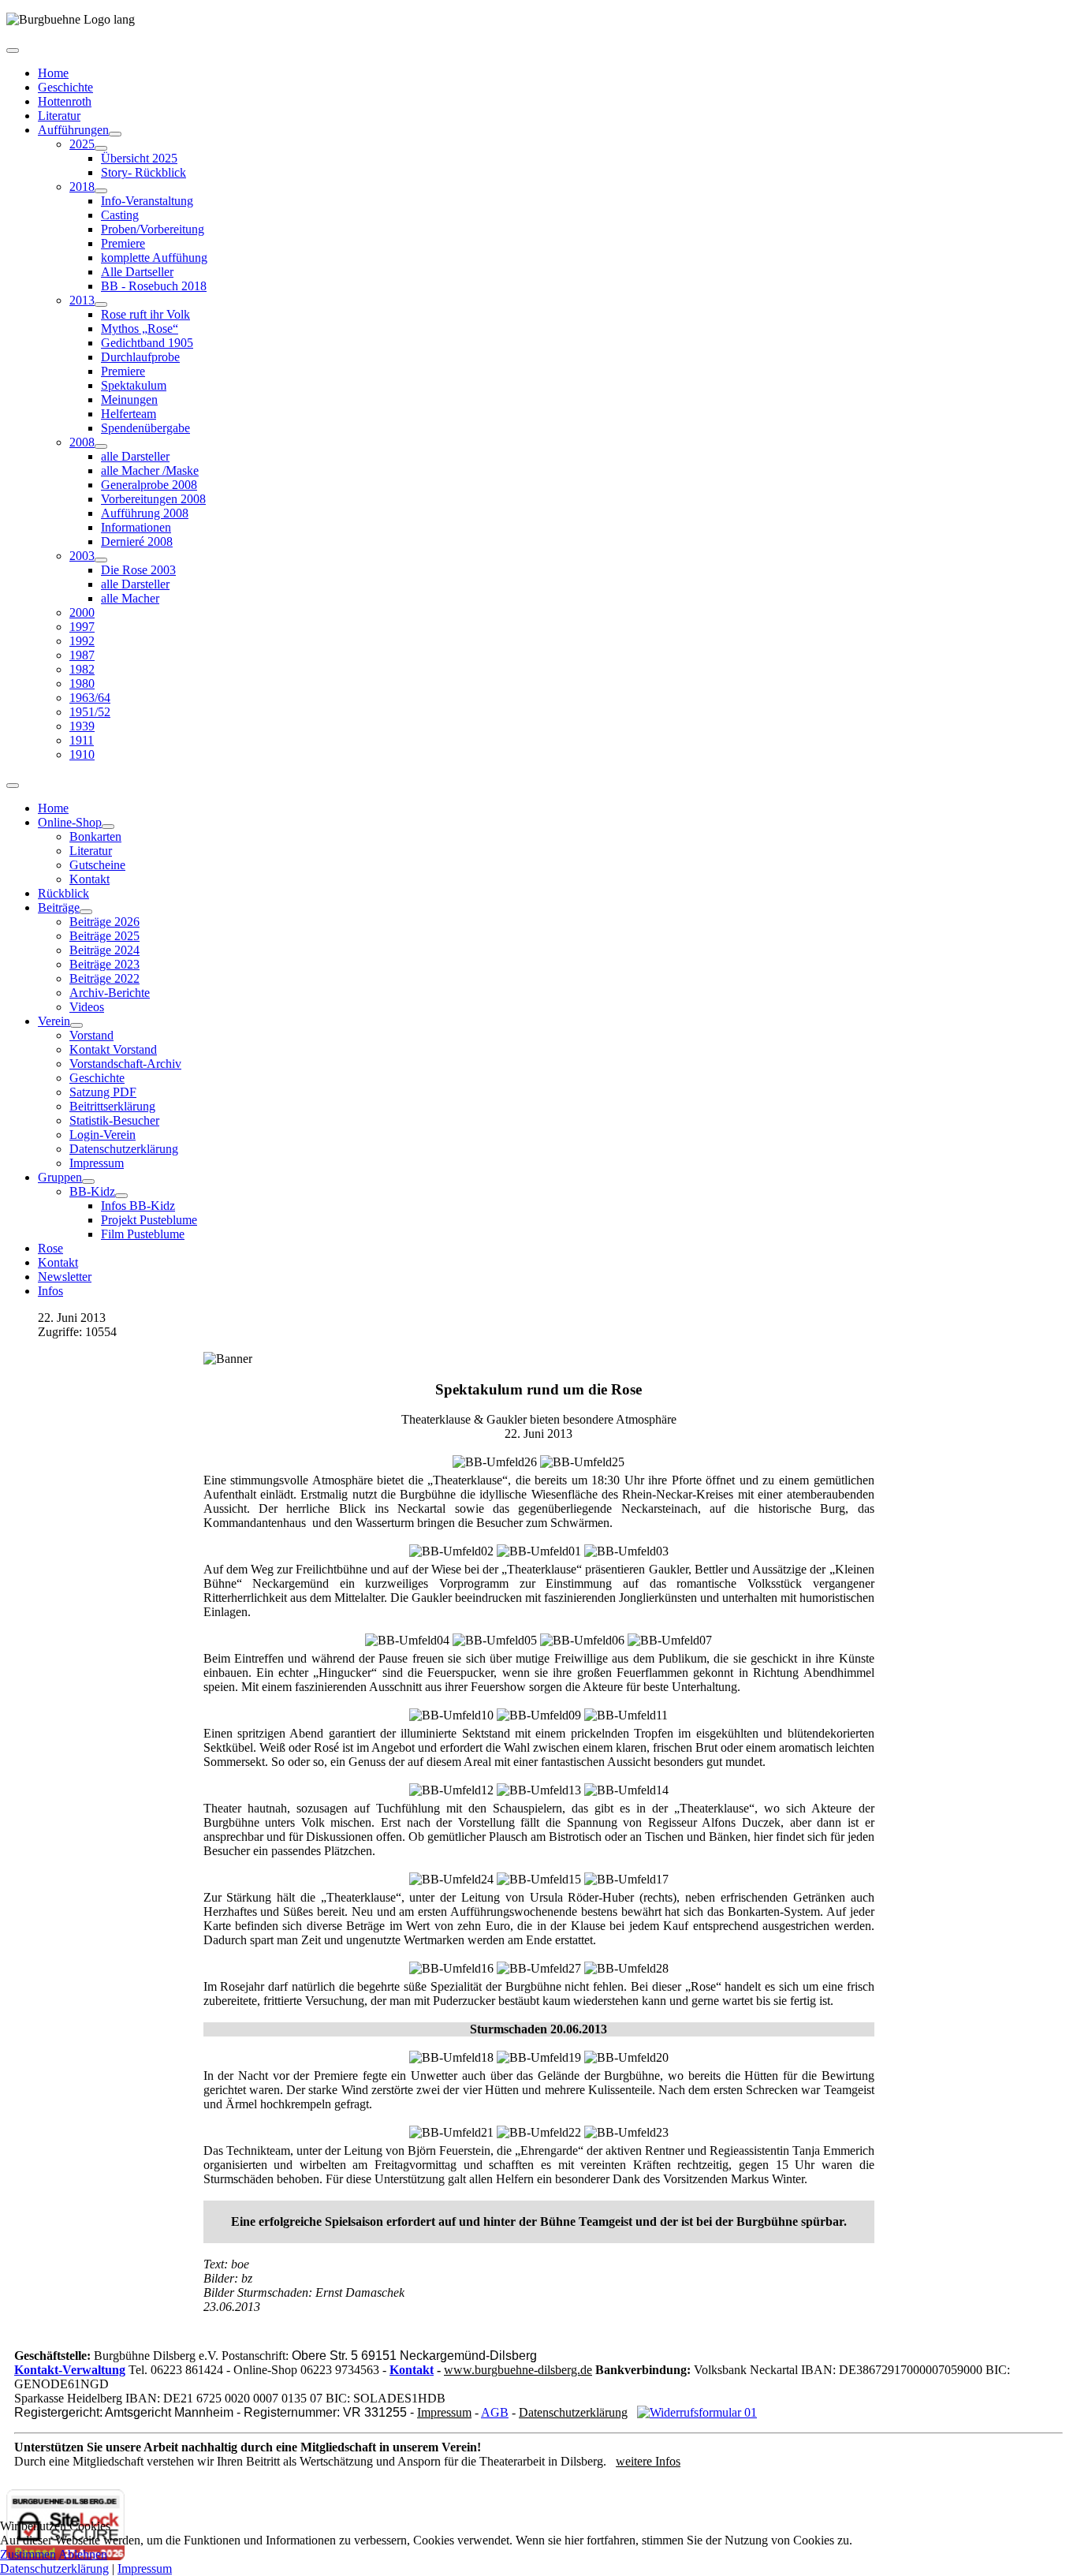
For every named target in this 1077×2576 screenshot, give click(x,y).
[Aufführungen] (115, 134)
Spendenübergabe (145, 428)
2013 (82, 300)
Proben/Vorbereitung (153, 229)
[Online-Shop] (108, 827)
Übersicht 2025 (139, 158)
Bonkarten (95, 836)
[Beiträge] (86, 912)
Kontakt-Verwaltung (70, 2370)
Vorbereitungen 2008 (153, 499)
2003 (82, 556)
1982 (82, 669)
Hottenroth (65, 101)
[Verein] (76, 1025)
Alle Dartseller (137, 272)
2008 (82, 442)
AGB (495, 2412)
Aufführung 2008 (145, 513)
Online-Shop (70, 822)
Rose (50, 1248)
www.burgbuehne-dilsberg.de (518, 2370)
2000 (82, 612)
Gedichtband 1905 (147, 343)
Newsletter (65, 1277)
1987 (82, 655)
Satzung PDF (103, 1092)
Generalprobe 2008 (149, 485)
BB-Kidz (92, 1191)
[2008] (101, 446)
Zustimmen (28, 2554)
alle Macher (130, 598)
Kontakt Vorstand (113, 1049)
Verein (54, 1021)
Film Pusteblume (143, 1234)
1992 (82, 641)
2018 (82, 187)
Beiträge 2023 (104, 964)
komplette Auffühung (154, 258)
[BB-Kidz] (121, 1196)
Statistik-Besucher (114, 1120)
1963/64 (90, 698)
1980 (82, 683)
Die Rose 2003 (138, 570)
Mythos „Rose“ (140, 329)
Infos (50, 1291)
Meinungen (129, 399)
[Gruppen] (88, 1182)
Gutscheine (97, 865)
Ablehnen (83, 2554)
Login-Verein (102, 1135)
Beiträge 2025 (104, 936)
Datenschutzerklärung (124, 1149)
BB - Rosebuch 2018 (154, 286)
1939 (82, 726)
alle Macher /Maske (150, 470)
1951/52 (90, 712)
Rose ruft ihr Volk (145, 314)
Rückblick (63, 893)
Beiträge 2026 (104, 922)
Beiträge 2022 (104, 978)
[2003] (101, 560)
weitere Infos (648, 2461)
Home (53, 73)
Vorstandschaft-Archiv (125, 1064)
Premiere (123, 243)
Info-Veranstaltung (147, 201)
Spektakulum (134, 385)
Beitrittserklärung (112, 1106)
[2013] (101, 304)
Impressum (97, 1163)
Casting (120, 215)
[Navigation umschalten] (13, 50)
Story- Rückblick (143, 172)
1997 (82, 627)
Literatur (59, 116)
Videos (87, 1007)
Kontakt (89, 879)
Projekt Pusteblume (149, 1220)
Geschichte (65, 87)
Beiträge (59, 907)
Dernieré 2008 (137, 541)
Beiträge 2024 (104, 950)
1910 (82, 754)
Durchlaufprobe (140, 357)
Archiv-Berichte (110, 993)
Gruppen (60, 1177)
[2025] (101, 148)
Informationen (136, 527)
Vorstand (91, 1035)
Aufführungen (73, 130)
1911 (82, 740)
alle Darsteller (135, 456)
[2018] (101, 191)
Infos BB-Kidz (138, 1206)
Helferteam (129, 414)
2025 (82, 144)
